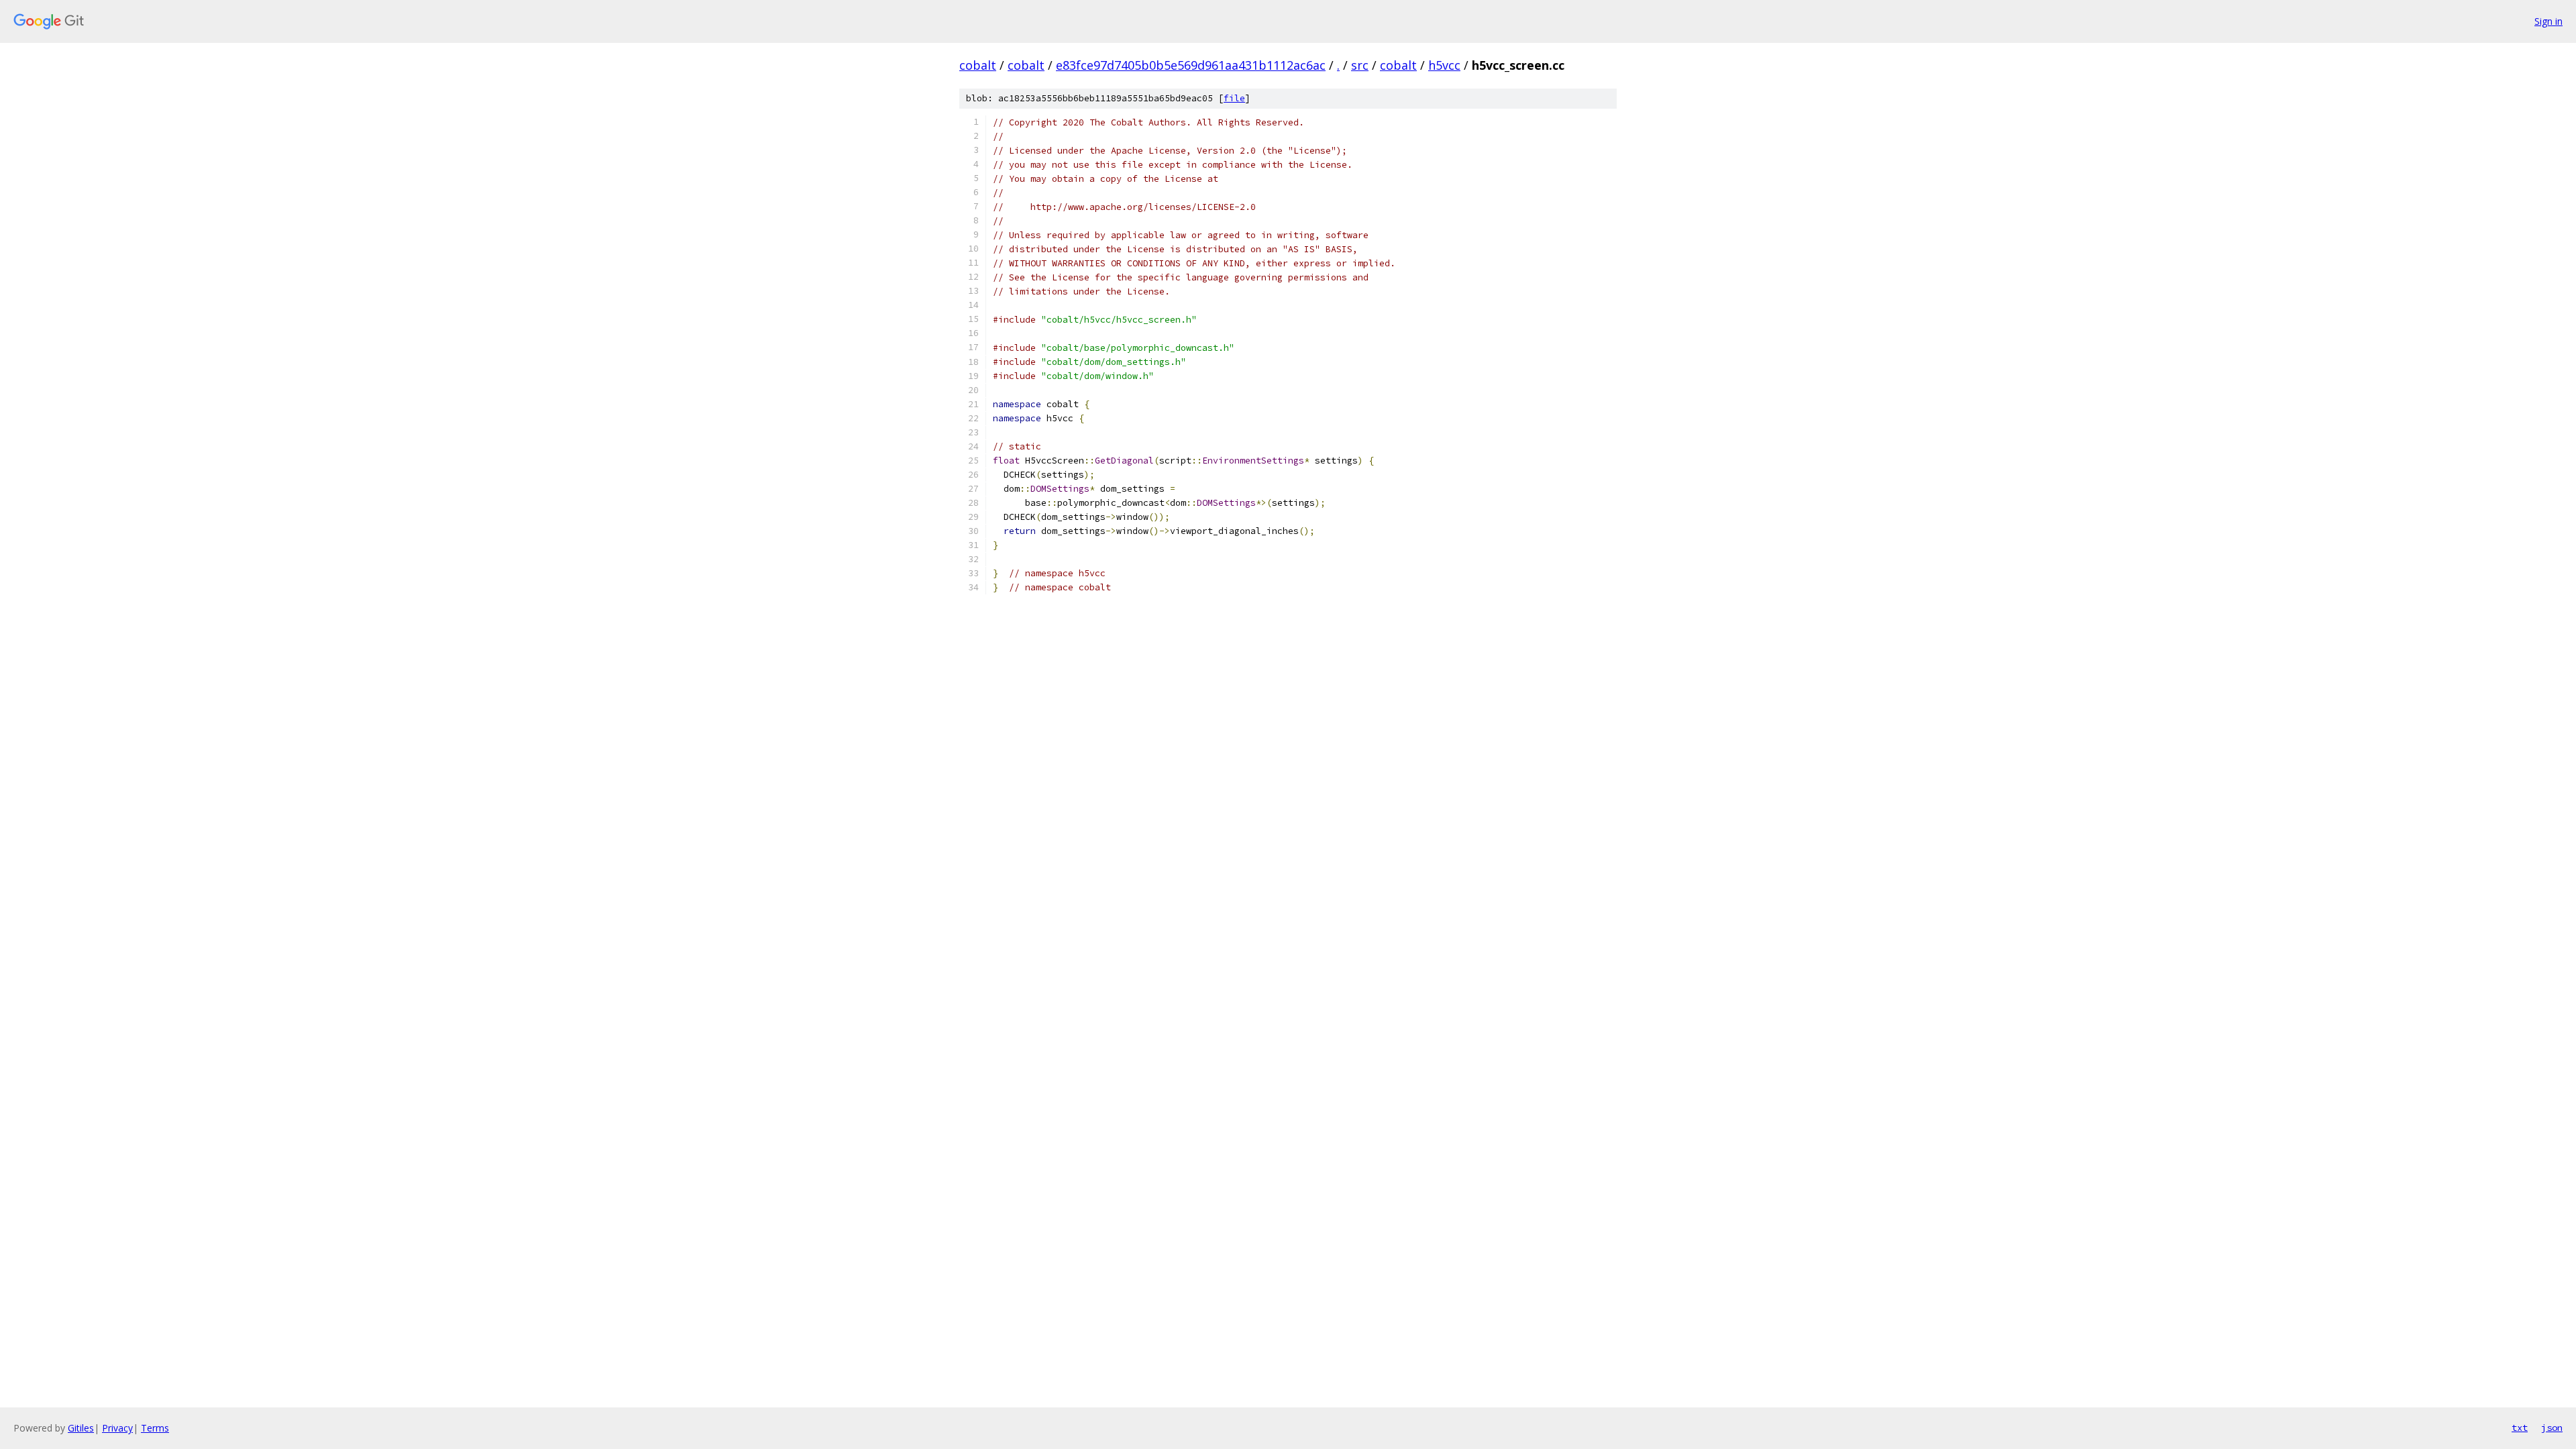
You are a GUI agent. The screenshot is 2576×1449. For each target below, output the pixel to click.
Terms (155, 1428)
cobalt (978, 65)
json (2552, 1428)
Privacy (117, 1428)
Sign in (2548, 21)
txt (2520, 1428)
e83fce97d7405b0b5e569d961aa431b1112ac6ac (1191, 65)
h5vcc (1444, 65)
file (1234, 98)
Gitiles (81, 1428)
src (1360, 65)
